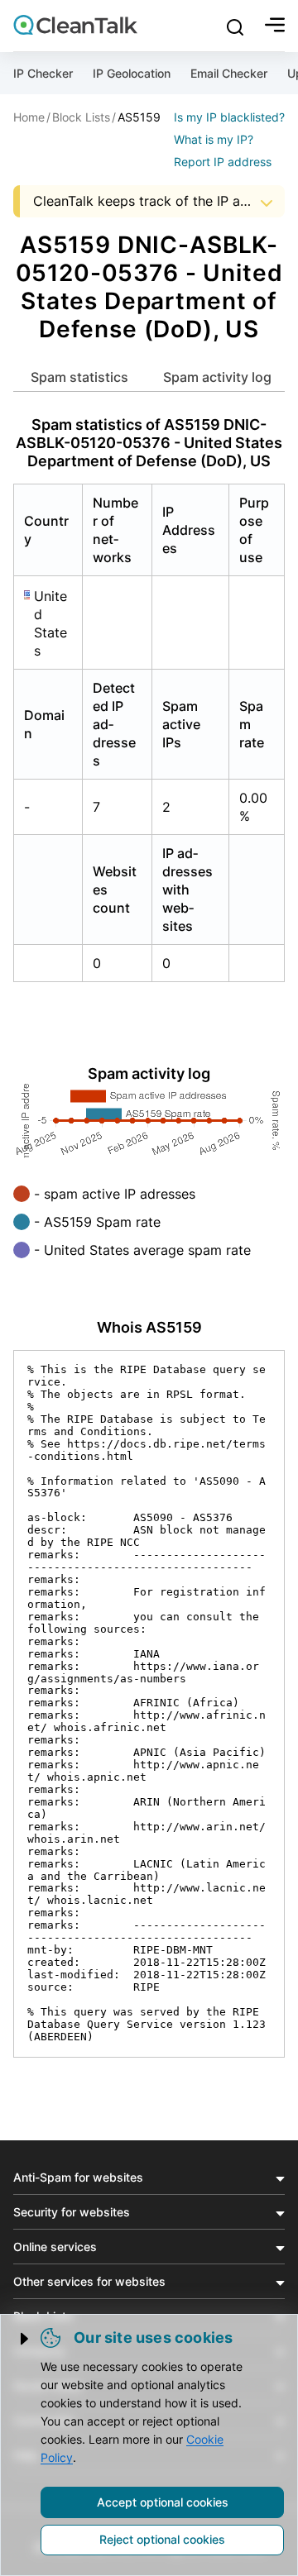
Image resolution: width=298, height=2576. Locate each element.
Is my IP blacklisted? (229, 117)
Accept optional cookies (163, 2502)
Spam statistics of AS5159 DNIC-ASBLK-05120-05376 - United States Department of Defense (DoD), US (149, 443)
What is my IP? (214, 139)
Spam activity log (217, 377)
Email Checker (229, 73)
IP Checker (43, 73)
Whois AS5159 (149, 1327)
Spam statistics (79, 377)
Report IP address (223, 162)
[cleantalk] (75, 25)
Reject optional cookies (162, 2539)
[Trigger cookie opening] (26, 2339)
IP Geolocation (132, 73)
